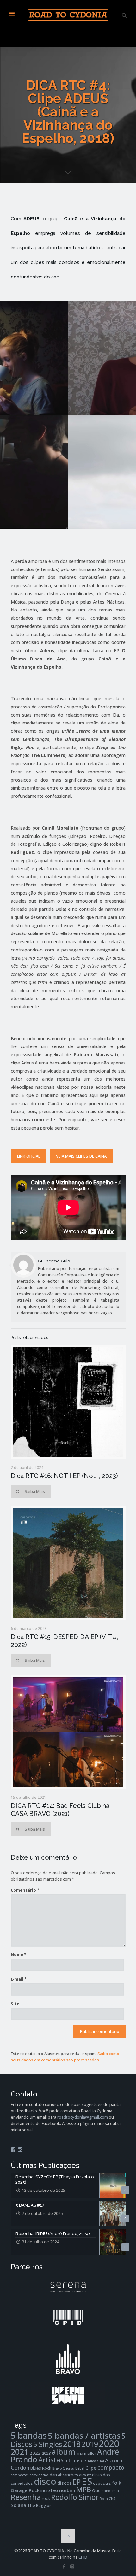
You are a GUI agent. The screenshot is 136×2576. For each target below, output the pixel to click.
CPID (83, 2557)
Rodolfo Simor (75, 2497)
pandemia (110, 2491)
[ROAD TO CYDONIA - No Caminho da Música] (68, 14)
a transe (74, 2460)
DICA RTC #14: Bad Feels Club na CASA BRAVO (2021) (60, 1810)
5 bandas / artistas (84, 2436)
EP (77, 2482)
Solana (19, 2505)
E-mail (19, 1979)
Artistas (51, 2460)
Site (15, 2004)
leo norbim (63, 2490)
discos (65, 2483)
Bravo (57, 2468)
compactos (20, 2475)
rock (46, 2498)
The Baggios (39, 2505)
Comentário (25, 1890)
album (63, 2452)
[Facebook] (64, 2566)
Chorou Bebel (74, 2468)
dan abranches (64, 2475)
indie (45, 2490)
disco (45, 2481)
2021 (20, 2452)
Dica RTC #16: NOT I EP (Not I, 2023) (64, 1476)
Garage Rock (25, 2490)
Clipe (91, 2468)
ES (87, 2481)
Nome (19, 1954)
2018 (72, 2444)
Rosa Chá (108, 2499)
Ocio (96, 2490)
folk (117, 2483)
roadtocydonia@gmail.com (83, 2117)
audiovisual (94, 2461)
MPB (84, 2489)
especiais (102, 2483)
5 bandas (29, 2435)
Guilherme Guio (54, 1261)
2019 (90, 2444)
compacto (111, 2467)
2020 (109, 2443)
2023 (46, 2453)
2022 (35, 2453)
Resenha (26, 2497)
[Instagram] (72, 2566)
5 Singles (48, 2444)
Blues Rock (41, 2468)
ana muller (86, 2453)
